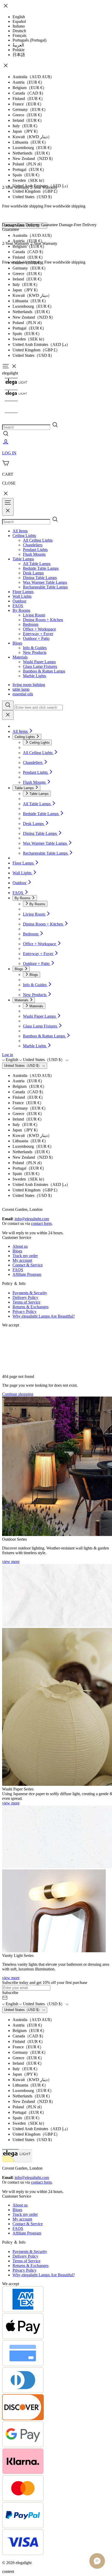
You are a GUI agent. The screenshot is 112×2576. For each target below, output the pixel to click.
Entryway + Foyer (38, 634)
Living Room (34, 615)
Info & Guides (35, 648)
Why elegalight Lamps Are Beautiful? (44, 1316)
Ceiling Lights (24, 536)
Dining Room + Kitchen (43, 620)
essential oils (23, 694)
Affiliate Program (27, 1274)
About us (20, 1246)
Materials (20, 657)
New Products (35, 652)
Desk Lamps (33, 573)
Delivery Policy (25, 1297)
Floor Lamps (23, 592)
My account (22, 1260)
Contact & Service (28, 1265)
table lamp (21, 689)
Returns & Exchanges (30, 1307)
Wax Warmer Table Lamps (45, 582)
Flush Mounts (34, 554)
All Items (20, 531)
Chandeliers (33, 545)
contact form (41, 1223)
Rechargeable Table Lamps (45, 587)
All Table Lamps (37, 564)
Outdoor (19, 601)
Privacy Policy (24, 1312)
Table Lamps (23, 559)
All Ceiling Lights (38, 540)
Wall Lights (22, 596)
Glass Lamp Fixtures (40, 666)
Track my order (25, 1256)
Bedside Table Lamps (41, 568)
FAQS (18, 606)
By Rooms (21, 610)
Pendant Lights (35, 550)
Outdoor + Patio (36, 638)
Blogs (17, 643)
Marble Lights (35, 676)
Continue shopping (18, 1394)
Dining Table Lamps (40, 578)
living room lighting (29, 685)
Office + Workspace (39, 629)
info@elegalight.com (32, 1219)
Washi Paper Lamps (39, 662)
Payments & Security (30, 1293)
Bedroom (31, 624)
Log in (8, 1055)
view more (11, 1562)
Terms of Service (26, 1302)
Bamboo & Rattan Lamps (44, 671)
